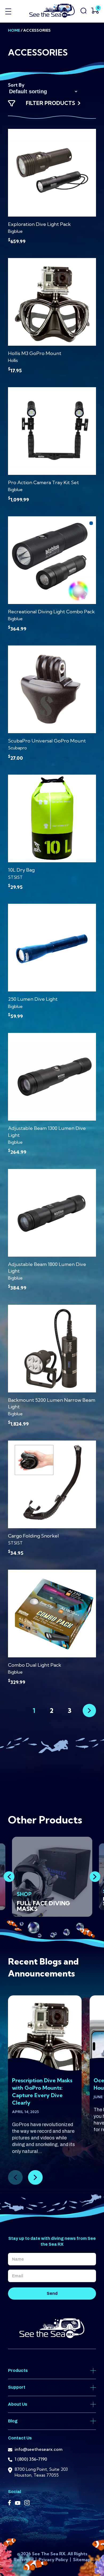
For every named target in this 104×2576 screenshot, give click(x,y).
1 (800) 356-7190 (31, 2459)
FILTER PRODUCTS (51, 103)
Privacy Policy (54, 2560)
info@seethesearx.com (39, 2449)
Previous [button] (9, 1877)
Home (14, 30)
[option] (52, 1877)
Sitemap (82, 2560)
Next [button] (95, 1877)
